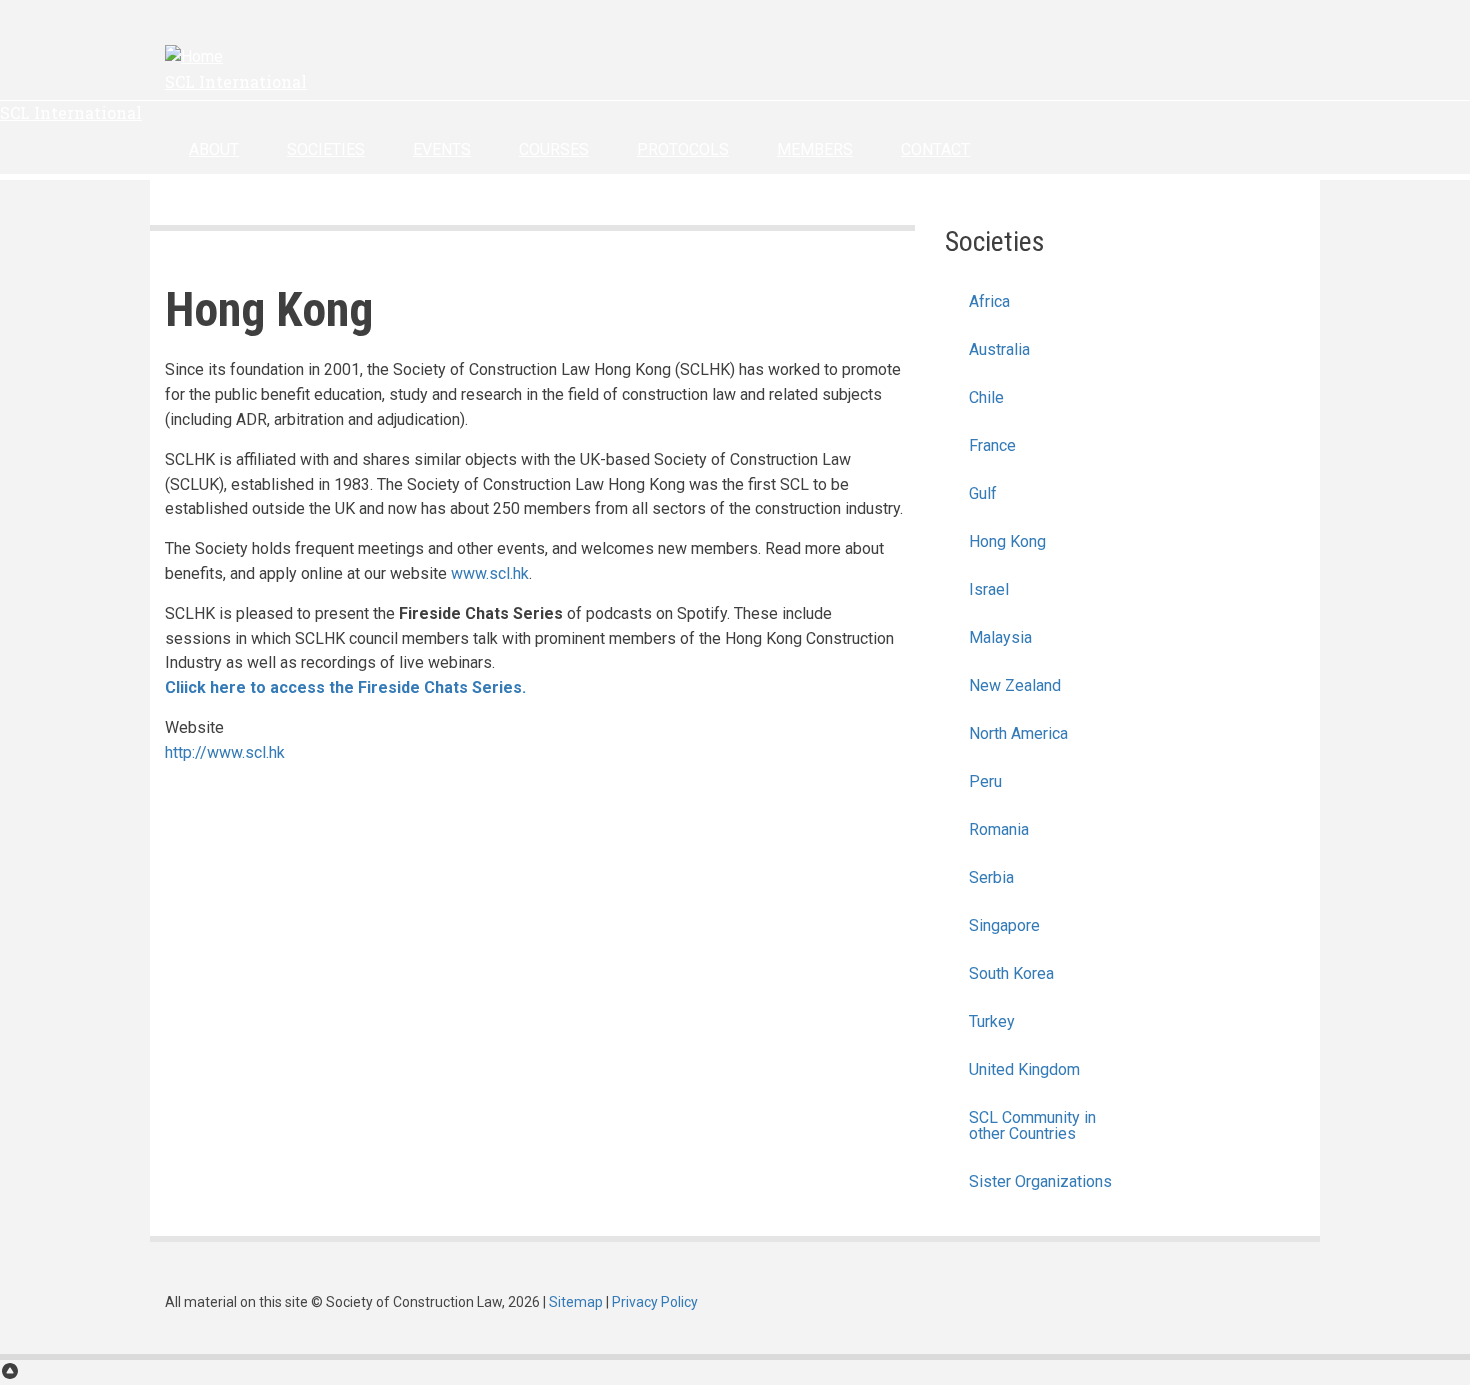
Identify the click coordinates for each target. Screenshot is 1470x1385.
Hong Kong (1007, 541)
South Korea (1011, 973)
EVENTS (442, 149)
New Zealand (1015, 685)
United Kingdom (1024, 1069)
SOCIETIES (326, 149)
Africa (989, 301)
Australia (999, 349)
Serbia (991, 877)
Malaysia (1000, 637)
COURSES (554, 149)
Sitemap (576, 1302)
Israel (989, 589)
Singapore (1004, 925)
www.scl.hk (490, 573)
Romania (999, 829)
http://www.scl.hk (225, 752)
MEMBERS (815, 149)
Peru (985, 781)
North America (1018, 733)
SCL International (236, 81)
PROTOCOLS (683, 149)
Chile (986, 397)
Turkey (992, 1021)
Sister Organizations (1040, 1181)
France (992, 445)
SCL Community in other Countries (1032, 1125)
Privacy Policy (655, 1302)
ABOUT (214, 149)
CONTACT (935, 149)
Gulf (983, 493)
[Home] (194, 56)
